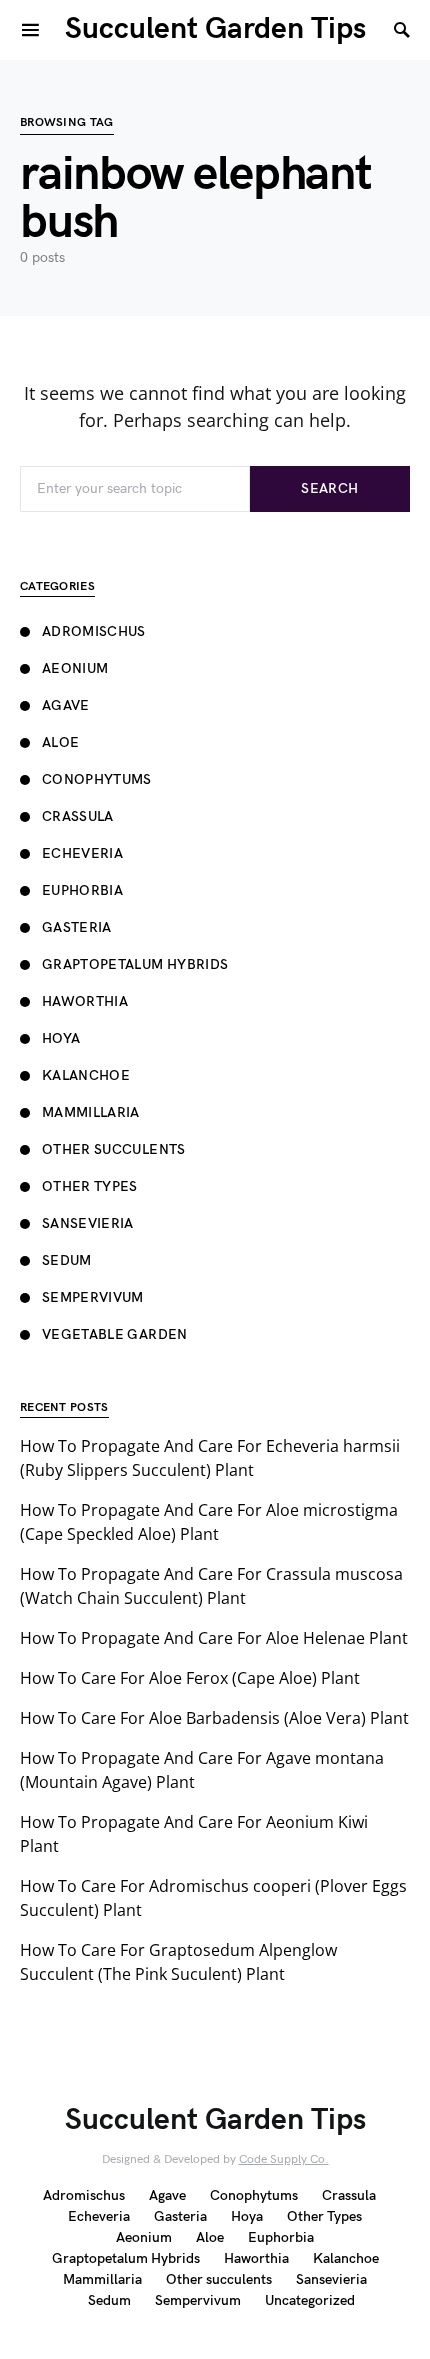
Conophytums (97, 779)
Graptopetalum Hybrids (135, 964)
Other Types (90, 1186)
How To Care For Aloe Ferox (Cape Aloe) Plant (190, 1678)
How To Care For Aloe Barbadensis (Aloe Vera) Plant (214, 1718)
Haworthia (85, 1001)
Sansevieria (88, 1223)
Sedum (67, 1260)
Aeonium (75, 668)
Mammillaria (91, 1112)
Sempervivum (93, 1297)
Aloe (60, 742)
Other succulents (114, 1149)
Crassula (78, 816)
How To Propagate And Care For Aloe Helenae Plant (214, 1638)
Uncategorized (310, 2300)
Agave (66, 705)
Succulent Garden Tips (215, 29)
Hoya (61, 1038)
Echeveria (82, 853)
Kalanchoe (86, 1075)
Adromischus (94, 631)
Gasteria (77, 927)
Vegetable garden (115, 1334)
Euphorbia (82, 890)
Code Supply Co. (284, 2159)
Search (329, 488)
